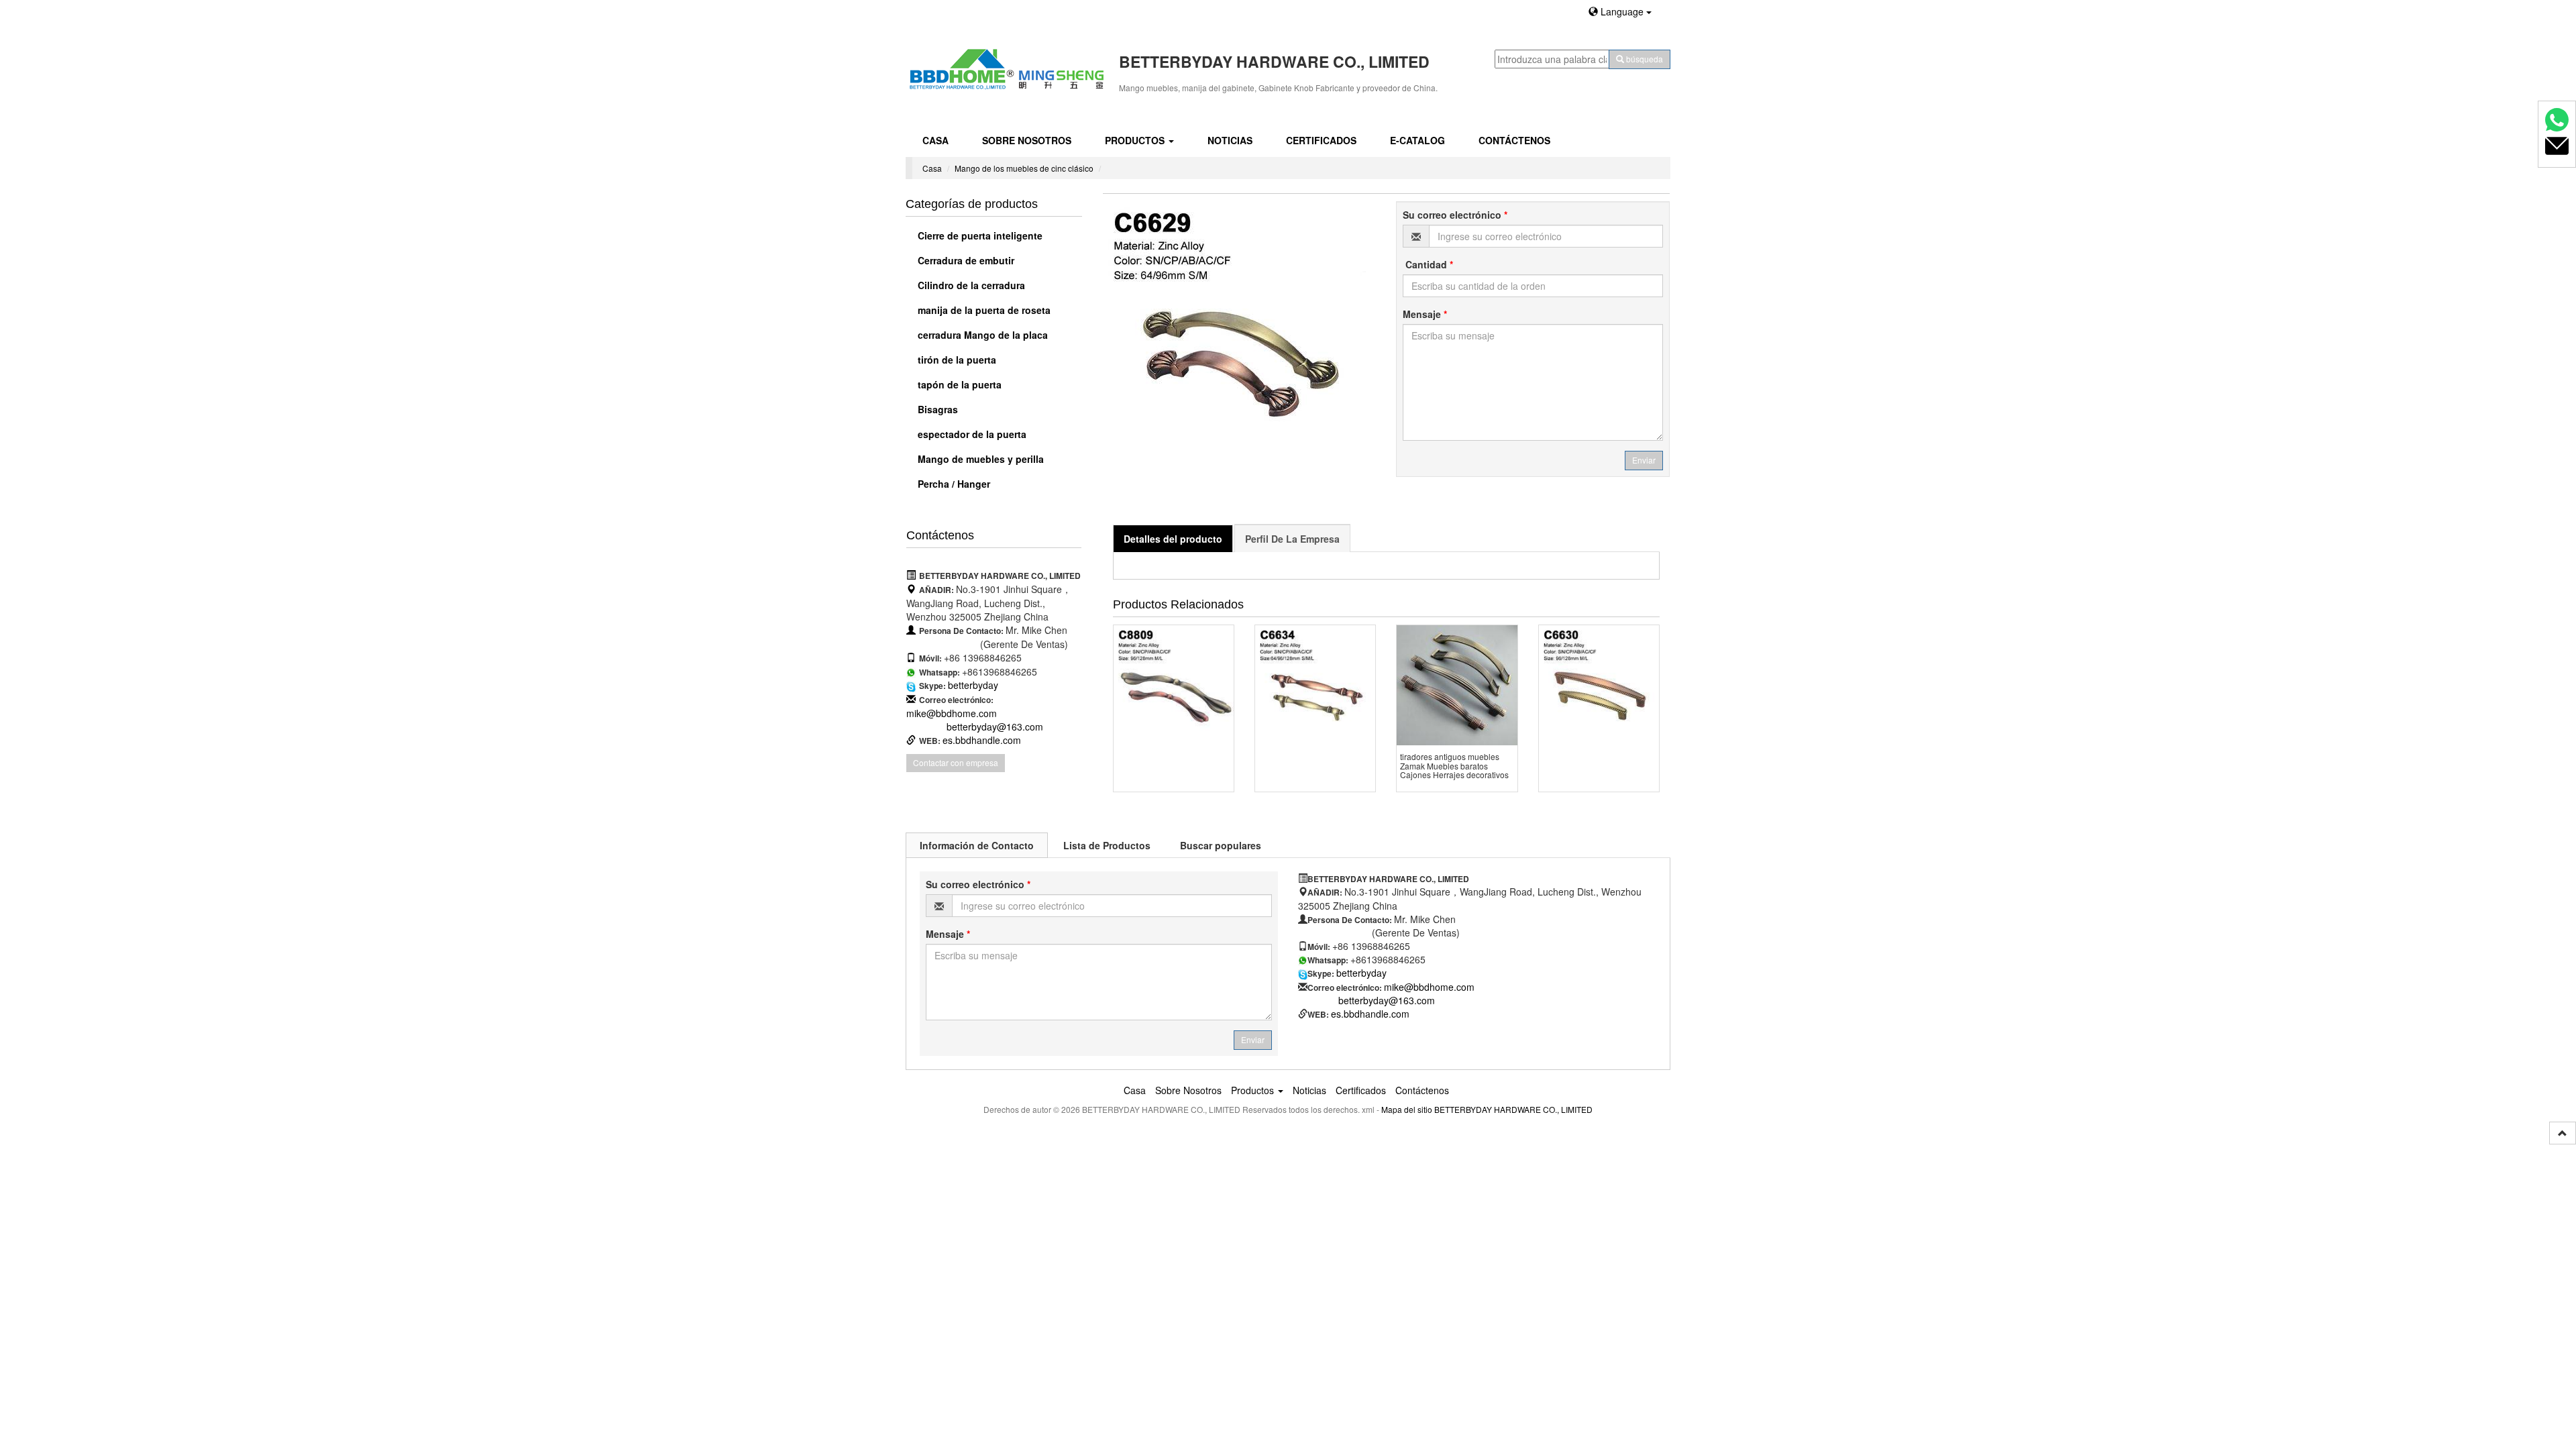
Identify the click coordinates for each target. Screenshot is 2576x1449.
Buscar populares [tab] (1221, 845)
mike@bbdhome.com (952, 713)
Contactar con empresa (956, 762)
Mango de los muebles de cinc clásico (1024, 168)
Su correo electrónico (1455, 215)
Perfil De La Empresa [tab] (1292, 539)
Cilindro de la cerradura (970, 285)
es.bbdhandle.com (982, 740)
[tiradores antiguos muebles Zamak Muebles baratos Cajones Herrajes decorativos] (1457, 685)
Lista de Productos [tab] (1107, 845)
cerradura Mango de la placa (981, 335)
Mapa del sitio (1407, 1109)
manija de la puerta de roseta (983, 310)
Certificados (1321, 140)
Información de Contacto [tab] (977, 845)
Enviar (1644, 460)
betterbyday (973, 685)
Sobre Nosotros (1027, 140)
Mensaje (1425, 314)
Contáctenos (1514, 140)
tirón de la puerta (956, 360)
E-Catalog (1417, 140)
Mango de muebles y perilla (979, 459)
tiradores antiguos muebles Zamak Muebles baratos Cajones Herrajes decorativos (1454, 765)
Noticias (1230, 140)
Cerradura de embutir (965, 260)
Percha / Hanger (953, 484)
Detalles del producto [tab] (1173, 539)
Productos (1136, 140)
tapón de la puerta (958, 384)
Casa (935, 140)
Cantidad (1428, 264)
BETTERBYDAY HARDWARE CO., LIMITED (1513, 1109)
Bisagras (936, 409)
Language (1622, 11)
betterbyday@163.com (995, 727)
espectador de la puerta (971, 434)
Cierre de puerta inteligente (979, 235)
